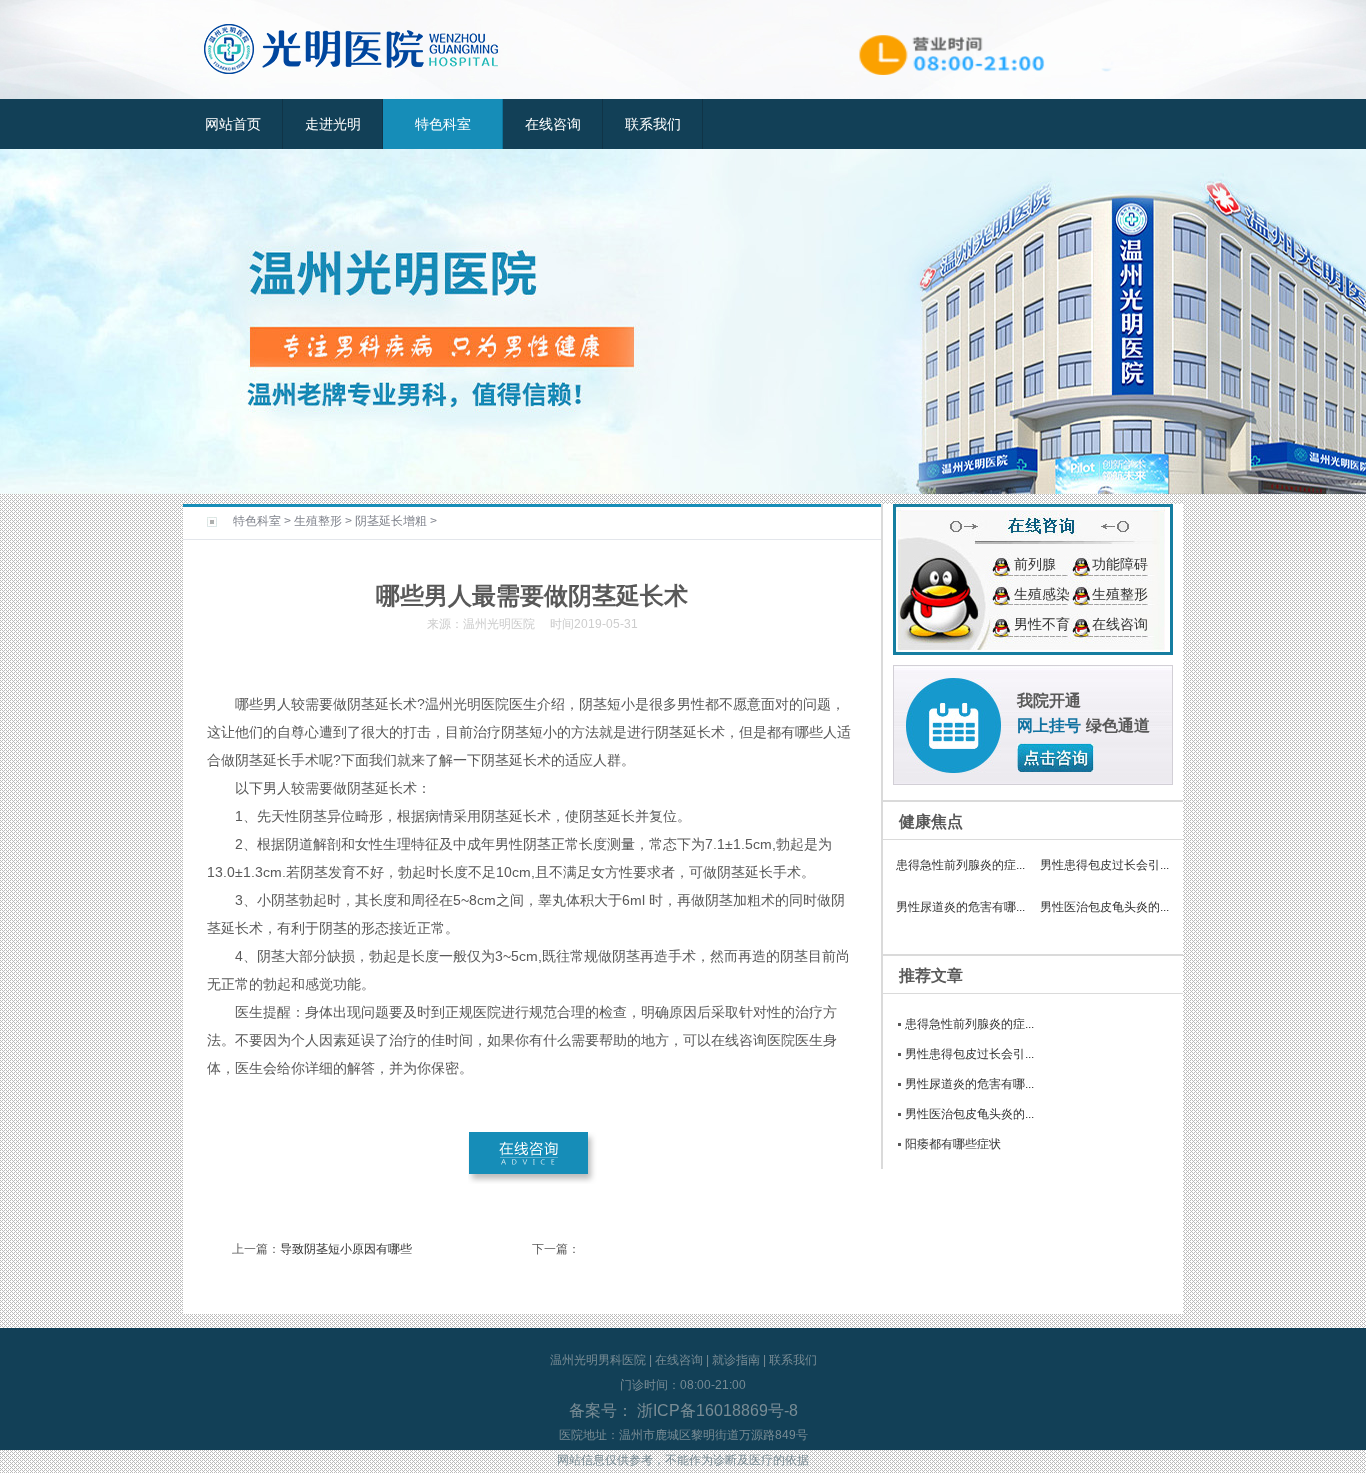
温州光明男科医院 (598, 1360)
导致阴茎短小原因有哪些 (346, 1249)
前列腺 (1035, 564)
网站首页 (233, 124)
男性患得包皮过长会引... (1104, 865)
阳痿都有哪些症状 (953, 1144)
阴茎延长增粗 (391, 521)
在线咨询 (553, 124)
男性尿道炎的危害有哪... (960, 907)
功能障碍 (1120, 564)
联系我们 (653, 124)
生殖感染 (1042, 594)
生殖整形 (318, 521)
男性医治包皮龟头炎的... (1104, 907)
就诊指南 (736, 1360)
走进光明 (333, 124)
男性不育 (1042, 624)
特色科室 (443, 124)
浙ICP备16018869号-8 (715, 1410)
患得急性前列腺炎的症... (960, 865)
